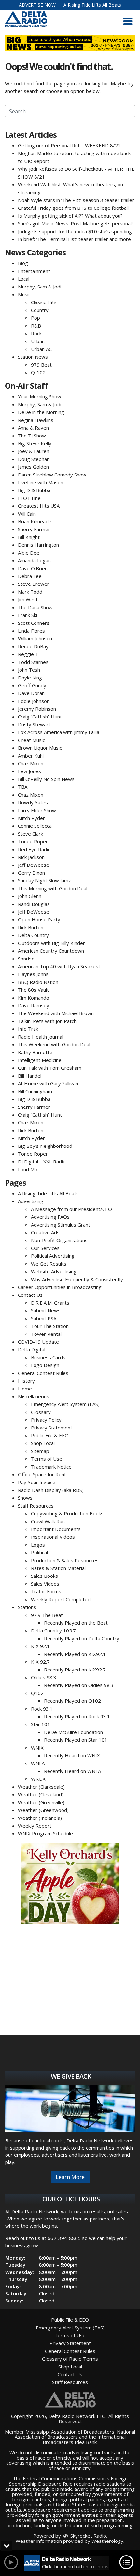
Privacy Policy (46, 1420)
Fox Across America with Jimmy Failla (59, 732)
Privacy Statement (52, 1428)
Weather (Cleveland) (41, 1794)
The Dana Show (35, 607)
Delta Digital (32, 1349)
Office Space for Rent (42, 1474)
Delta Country (33, 935)
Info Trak (28, 1029)
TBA (23, 787)
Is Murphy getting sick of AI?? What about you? (70, 216)
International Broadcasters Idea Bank (84, 2439)
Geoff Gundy (32, 685)
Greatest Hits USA (39, 506)
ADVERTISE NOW (37, 5)
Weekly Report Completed (61, 1599)
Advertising (31, 1201)
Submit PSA (44, 1318)
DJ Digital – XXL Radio (42, 1161)
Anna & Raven (33, 428)
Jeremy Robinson (37, 709)
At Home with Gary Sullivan (48, 1083)
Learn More (70, 2177)
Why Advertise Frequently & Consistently (77, 1279)
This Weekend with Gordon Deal (54, 1044)
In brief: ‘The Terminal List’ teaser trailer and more (74, 239)
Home (25, 1389)
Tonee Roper (33, 841)
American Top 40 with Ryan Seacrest (59, 966)
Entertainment (34, 271)
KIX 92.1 (40, 1646)
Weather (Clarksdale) (41, 1787)
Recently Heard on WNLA (72, 1771)
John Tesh (29, 670)
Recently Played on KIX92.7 (75, 1670)
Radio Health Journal (41, 1037)
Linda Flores (31, 631)
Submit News (46, 1310)
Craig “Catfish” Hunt (40, 717)
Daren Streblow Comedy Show (52, 475)
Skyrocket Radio (88, 2536)
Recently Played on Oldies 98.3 (79, 1685)
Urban (38, 341)
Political (39, 1552)
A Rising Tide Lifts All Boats (92, 5)
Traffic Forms (46, 1591)
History (26, 1381)
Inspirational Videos (53, 1537)
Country (40, 310)
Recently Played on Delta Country (82, 1638)
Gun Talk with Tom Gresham (50, 1068)
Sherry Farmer (34, 529)
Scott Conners (34, 623)
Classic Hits (44, 302)
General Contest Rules (43, 1373)
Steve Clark (30, 834)
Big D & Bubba (34, 490)
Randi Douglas (34, 904)
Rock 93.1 (42, 1709)
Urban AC (41, 349)
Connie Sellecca (35, 826)
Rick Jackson (31, 857)
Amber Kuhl (31, 756)
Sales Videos (45, 1584)
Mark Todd (30, 592)
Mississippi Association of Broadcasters (70, 2432)
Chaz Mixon (31, 763)
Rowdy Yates (33, 802)
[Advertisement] (70, 1883)
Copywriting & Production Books (67, 1513)
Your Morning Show (40, 396)
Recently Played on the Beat (76, 1623)
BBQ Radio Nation (38, 982)
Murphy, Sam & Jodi (40, 287)
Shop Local (43, 1443)
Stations (27, 1607)
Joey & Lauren (34, 451)
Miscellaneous (34, 1396)
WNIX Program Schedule (45, 1833)
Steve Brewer (34, 584)
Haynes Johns (33, 974)
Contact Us (30, 1295)
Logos (38, 1545)
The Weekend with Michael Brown (56, 1013)
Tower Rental (46, 1334)
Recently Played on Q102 (72, 1701)
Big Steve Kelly (35, 443)
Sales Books (44, 1576)
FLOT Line (29, 498)
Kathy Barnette (35, 1052)
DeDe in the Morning (41, 412)
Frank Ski (28, 615)
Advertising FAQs (50, 1217)
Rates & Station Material (58, 1568)
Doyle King (30, 678)
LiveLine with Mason (41, 482)
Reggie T (28, 654)
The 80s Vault (33, 990)
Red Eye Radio (34, 849)
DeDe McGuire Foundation (73, 1732)
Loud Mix (28, 1169)
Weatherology (107, 2541)
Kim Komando (34, 998)
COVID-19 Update (38, 1342)
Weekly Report (35, 1826)
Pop (35, 318)
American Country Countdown (51, 951)
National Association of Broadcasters (75, 2434)
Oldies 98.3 (44, 1677)
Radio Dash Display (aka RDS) (51, 1490)
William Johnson (35, 638)
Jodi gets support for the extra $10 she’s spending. (75, 231)
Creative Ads (45, 1232)
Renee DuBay (33, 646)
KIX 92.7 (40, 1662)
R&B (36, 326)
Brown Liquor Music (40, 748)
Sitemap (40, 1451)
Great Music (31, 740)
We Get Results (49, 1264)
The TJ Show (32, 436)
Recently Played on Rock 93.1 (77, 1716)
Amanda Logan (34, 560)
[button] (128, 21)
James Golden (33, 467)
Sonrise (26, 959)
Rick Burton (31, 927)
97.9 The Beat (47, 1615)
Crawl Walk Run (48, 1521)
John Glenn (30, 896)
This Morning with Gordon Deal (53, 888)
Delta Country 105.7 (53, 1630)
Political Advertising (53, 1256)
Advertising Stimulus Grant (61, 1225)
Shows (25, 1498)
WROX (38, 1779)
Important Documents (56, 1529)
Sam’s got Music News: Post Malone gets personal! (75, 223)
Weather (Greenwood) (43, 1810)
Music (24, 294)
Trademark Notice (51, 1467)
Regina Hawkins (36, 420)
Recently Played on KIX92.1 (75, 1654)
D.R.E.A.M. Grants (50, 1303)
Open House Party (39, 919)
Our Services (45, 1248)
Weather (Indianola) (40, 1818)
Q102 (37, 1693)
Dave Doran (31, 693)
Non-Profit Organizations (59, 1240)
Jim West (28, 599)
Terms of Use (47, 1459)
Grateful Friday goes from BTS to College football (73, 208)
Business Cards (48, 1357)
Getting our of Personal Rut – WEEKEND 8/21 (69, 145)
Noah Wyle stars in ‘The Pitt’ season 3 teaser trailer (76, 200)
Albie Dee (29, 553)
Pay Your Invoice (37, 1482)
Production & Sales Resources (65, 1560)
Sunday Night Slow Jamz (44, 880)
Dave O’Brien (33, 568)
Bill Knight (29, 537)
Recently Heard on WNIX (72, 1755)
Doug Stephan (34, 459)
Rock (36, 333)
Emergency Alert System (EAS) (65, 1404)
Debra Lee (30, 576)
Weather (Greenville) (41, 1802)
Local (24, 279)
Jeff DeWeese (34, 865)
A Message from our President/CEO (71, 1209)
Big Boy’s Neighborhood (45, 1146)
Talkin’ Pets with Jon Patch (47, 1021)
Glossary (41, 1412)
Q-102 (38, 372)
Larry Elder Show (37, 810)
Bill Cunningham (35, 1091)
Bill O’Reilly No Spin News (46, 779)
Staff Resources (36, 1506)
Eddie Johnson (34, 701)
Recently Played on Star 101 (76, 1740)
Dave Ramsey (34, 1005)
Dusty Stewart (34, 724)
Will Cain (27, 514)
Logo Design (45, 1365)
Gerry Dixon (31, 873)
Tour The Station (50, 1326)
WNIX (37, 1748)
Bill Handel (30, 1076)
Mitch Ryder (31, 818)
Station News (33, 357)
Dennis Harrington (38, 545)
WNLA (38, 1763)
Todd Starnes (33, 662)
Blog (23, 263)
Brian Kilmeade (35, 521)
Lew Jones (29, 771)
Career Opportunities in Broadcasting (60, 1287)
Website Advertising (54, 1271)
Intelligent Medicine (40, 1060)
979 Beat (41, 365)
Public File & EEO (50, 1435)
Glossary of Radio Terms (70, 2359)
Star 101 (41, 1724)
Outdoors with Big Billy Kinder (51, 943)
